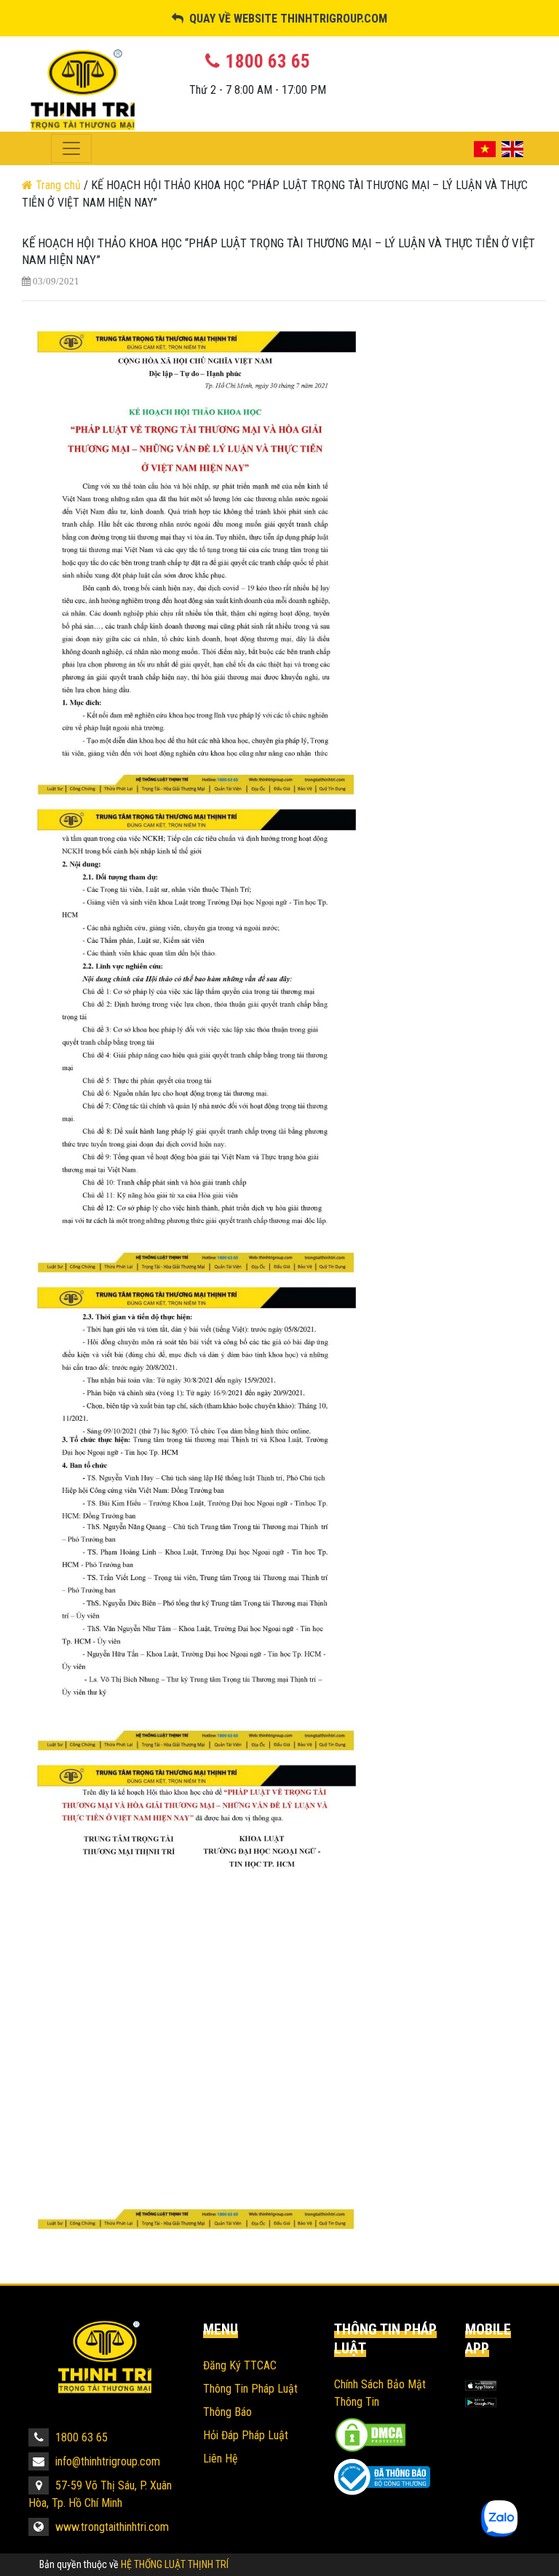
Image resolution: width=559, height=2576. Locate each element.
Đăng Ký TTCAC (240, 2365)
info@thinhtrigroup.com (106, 2461)
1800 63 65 (80, 2437)
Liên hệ (221, 2459)
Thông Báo (227, 2412)
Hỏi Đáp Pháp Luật (246, 2435)
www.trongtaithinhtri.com (111, 2527)
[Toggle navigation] (71, 148)
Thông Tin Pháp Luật (250, 2389)
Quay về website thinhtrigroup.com (285, 19)
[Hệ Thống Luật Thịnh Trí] (105, 2357)
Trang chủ (58, 185)
